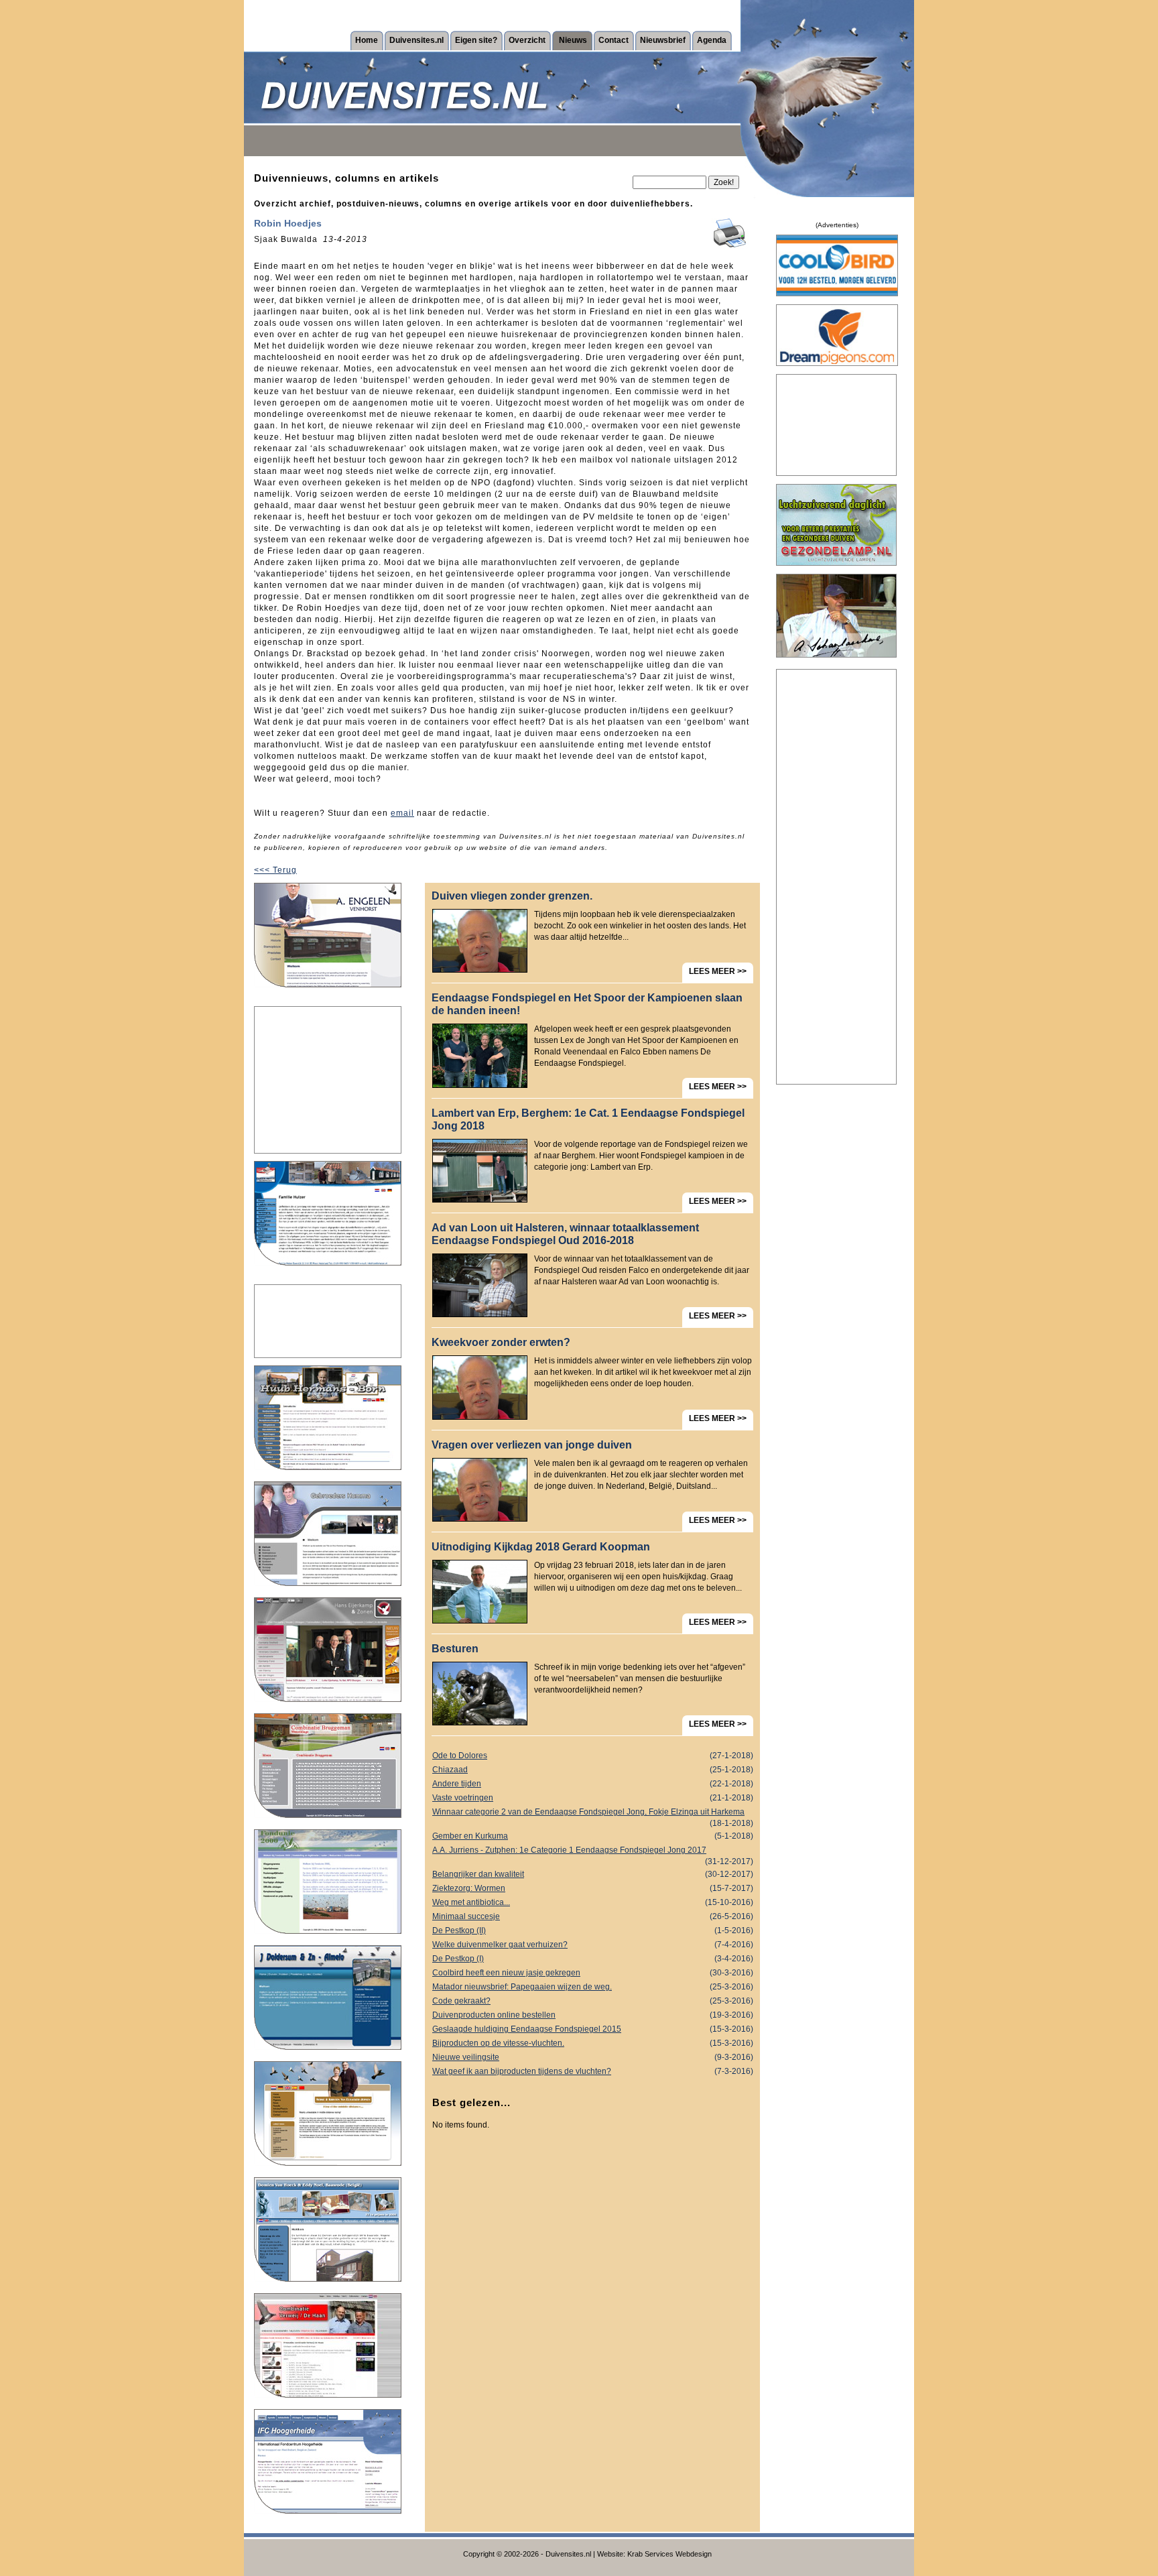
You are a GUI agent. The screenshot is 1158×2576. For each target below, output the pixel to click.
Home (367, 40)
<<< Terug (275, 870)
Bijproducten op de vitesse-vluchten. (593, 2043)
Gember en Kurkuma (593, 1836)
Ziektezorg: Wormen (593, 1888)
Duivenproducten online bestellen (593, 2015)
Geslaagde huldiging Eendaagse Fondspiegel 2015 (593, 2029)
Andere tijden (593, 1784)
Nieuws (573, 40)
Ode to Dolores (593, 1756)
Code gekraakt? (593, 2001)
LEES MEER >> (718, 971)
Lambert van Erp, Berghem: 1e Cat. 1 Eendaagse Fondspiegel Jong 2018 (588, 1119)
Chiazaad (593, 1770)
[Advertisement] (328, 1080)
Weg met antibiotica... (593, 1902)
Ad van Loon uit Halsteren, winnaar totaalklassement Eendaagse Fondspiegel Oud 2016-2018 (565, 1234)
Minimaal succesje (593, 1916)
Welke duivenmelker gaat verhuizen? (593, 1945)
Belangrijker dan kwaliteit (593, 1874)
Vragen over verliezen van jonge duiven (532, 1445)
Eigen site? (476, 40)
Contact (614, 40)
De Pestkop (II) (593, 1930)
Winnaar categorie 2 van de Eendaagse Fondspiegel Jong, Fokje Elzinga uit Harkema (593, 1813)
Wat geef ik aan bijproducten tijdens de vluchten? (593, 2071)
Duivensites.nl (416, 40)
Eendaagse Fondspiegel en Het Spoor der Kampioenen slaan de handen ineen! (587, 1004)
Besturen (455, 1649)
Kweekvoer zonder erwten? (501, 1342)
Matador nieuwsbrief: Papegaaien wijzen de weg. (593, 1987)
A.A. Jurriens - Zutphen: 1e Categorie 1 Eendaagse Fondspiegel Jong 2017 (593, 1851)
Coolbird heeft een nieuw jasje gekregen (593, 1973)
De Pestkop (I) (593, 1959)
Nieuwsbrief (663, 40)
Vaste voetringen (593, 1798)
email (402, 813)
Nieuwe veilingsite (593, 2057)
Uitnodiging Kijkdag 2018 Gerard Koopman (541, 1547)
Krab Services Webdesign (669, 2554)
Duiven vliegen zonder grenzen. (512, 896)
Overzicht (527, 40)
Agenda (712, 40)
